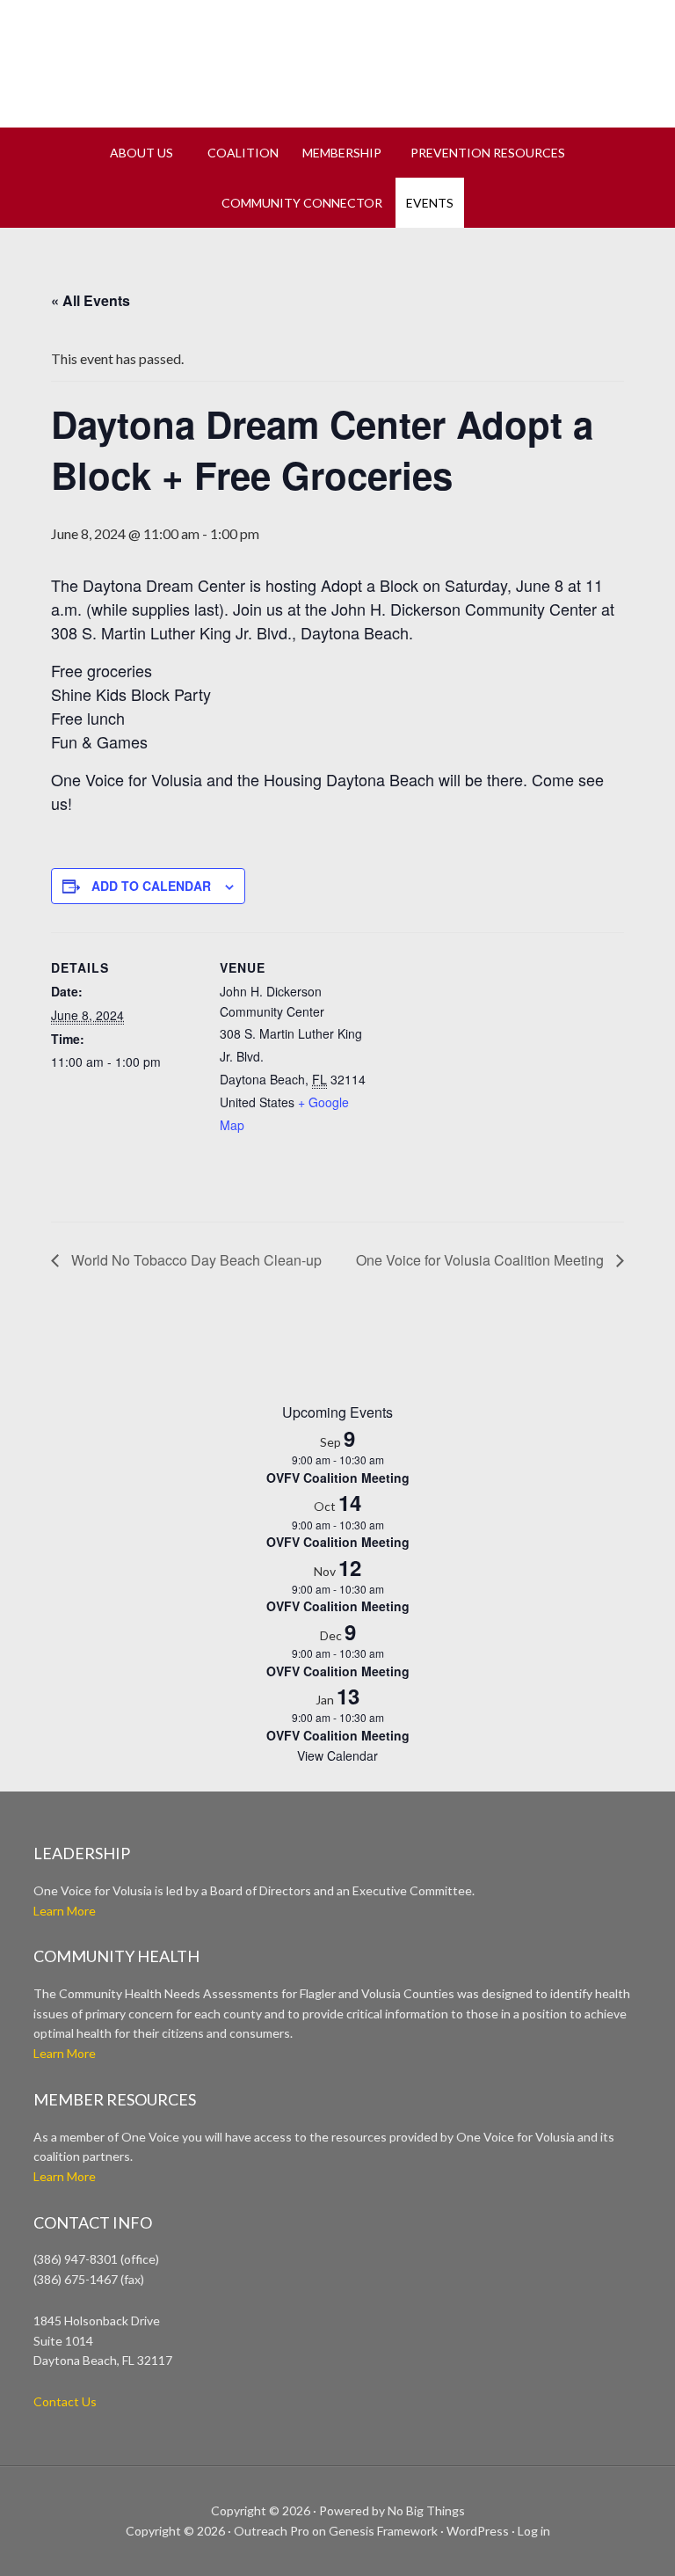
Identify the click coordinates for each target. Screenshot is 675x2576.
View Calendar (337, 1755)
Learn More (65, 1911)
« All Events (91, 300)
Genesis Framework (383, 2531)
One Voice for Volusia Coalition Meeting (482, 1260)
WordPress (478, 2531)
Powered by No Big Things (392, 2510)
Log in (534, 2531)
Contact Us (65, 2401)
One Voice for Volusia (337, 57)
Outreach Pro (272, 2531)
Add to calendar (151, 886)
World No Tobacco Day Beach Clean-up (195, 1260)
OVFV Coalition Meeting (338, 1478)
